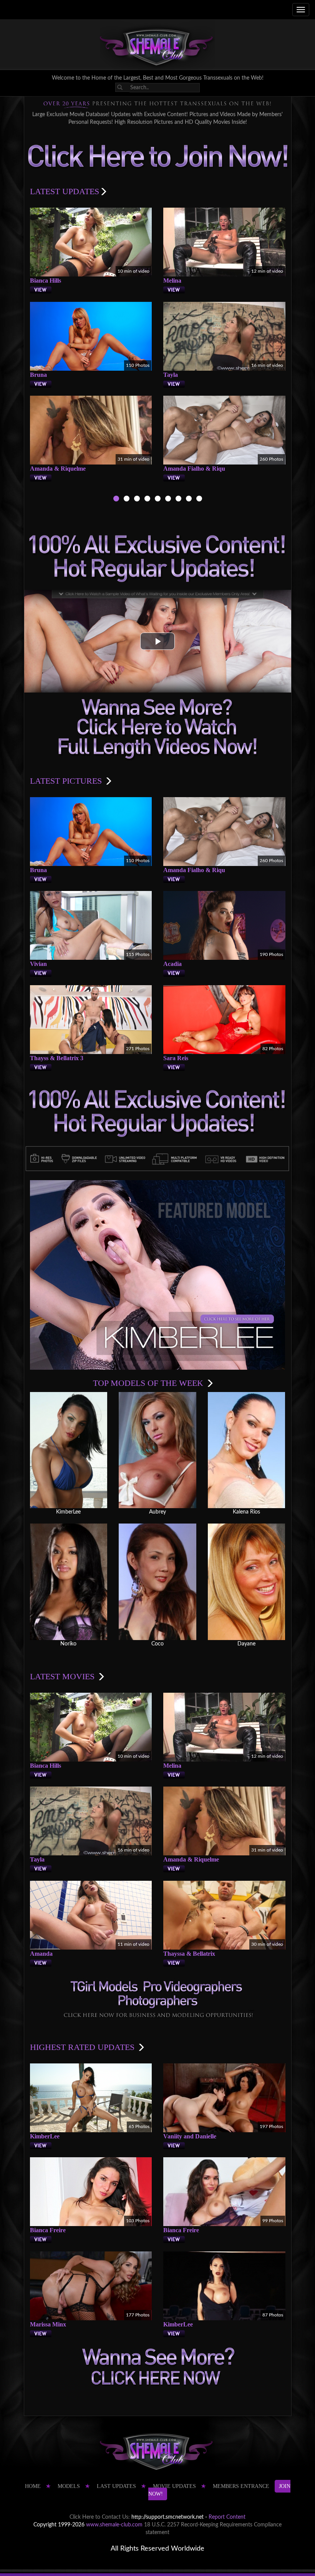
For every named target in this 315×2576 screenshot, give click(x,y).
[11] (178, 500)
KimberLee (45, 2136)
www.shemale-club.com (114, 2525)
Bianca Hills (46, 281)
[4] (147, 500)
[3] (137, 500)
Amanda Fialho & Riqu (194, 469)
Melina (172, 281)
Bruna (38, 375)
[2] (127, 500)
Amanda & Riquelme (58, 469)
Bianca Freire (48, 2230)
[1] (116, 500)
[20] (189, 500)
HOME (33, 2486)
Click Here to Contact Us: (100, 2517)
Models (69, 2486)
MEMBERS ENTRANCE (241, 2486)
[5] (158, 500)
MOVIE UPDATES (174, 2486)
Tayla (171, 375)
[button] (157, 641)
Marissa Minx (48, 2324)
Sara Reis (176, 1058)
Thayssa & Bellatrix (189, 1954)
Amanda (41, 1954)
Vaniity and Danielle (190, 2136)
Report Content (227, 2517)
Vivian (38, 964)
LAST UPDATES (116, 2486)
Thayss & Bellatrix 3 (57, 1058)
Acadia (172, 964)
